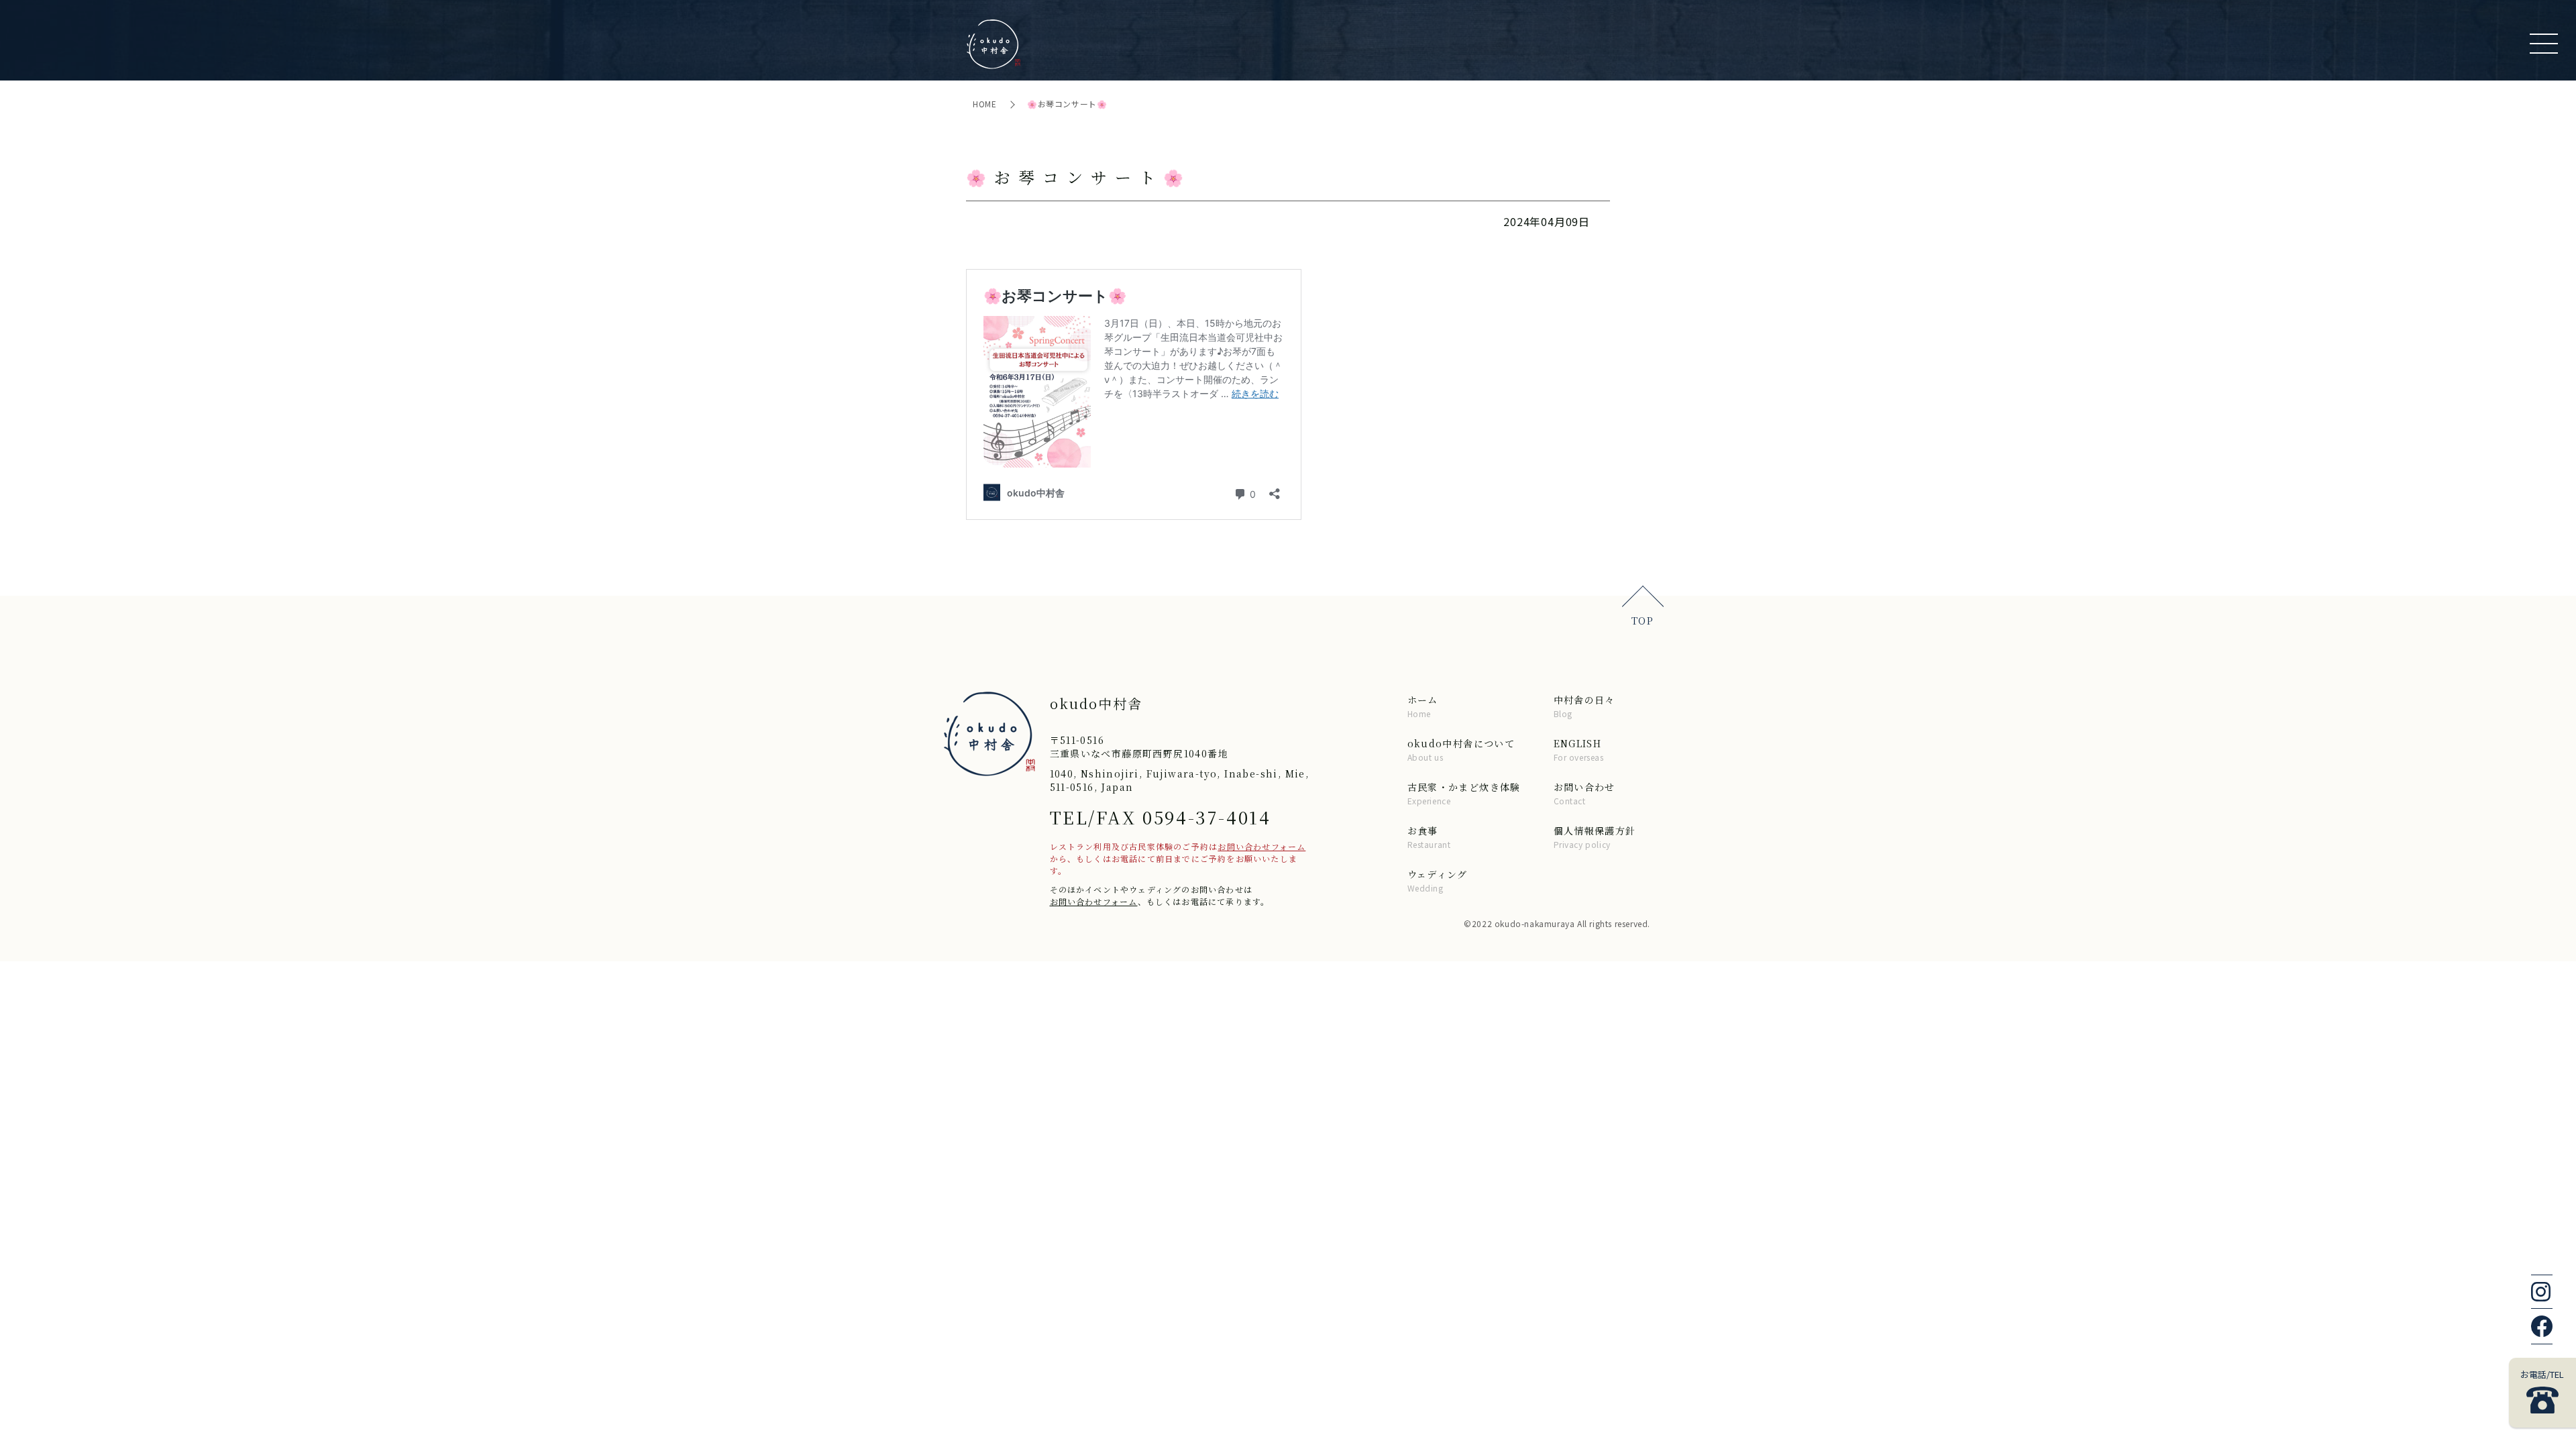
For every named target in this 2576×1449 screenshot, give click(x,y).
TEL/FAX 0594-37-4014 (1161, 817)
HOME (986, 104)
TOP (1643, 621)
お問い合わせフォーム (1262, 846)
